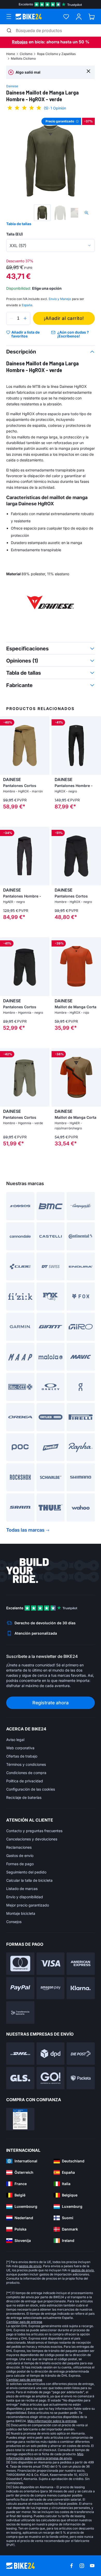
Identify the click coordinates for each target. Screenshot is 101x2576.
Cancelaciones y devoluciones (32, 1839)
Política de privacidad (25, 1781)
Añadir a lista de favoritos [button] (26, 334)
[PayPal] (20, 1988)
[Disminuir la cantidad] (11, 318)
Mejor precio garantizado (28, 1905)
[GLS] (20, 2078)
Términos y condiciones (26, 1764)
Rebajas (20, 42)
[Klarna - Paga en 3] (81, 1988)
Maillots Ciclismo (23, 58)
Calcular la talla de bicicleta (29, 1880)
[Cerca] (88, 71)
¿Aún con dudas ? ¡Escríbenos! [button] (73, 334)
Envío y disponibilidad (25, 1897)
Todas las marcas (25, 1530)
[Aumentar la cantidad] (25, 318)
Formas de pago (20, 1864)
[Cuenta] (79, 17)
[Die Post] (81, 2054)
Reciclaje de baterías (24, 1797)
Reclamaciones (19, 1847)
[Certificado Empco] (20, 2119)
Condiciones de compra (26, 1773)
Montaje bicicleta (21, 1913)
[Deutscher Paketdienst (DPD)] (51, 2054)
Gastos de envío (20, 1856)
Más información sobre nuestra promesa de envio (45, 2456)
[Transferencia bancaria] (20, 2012)
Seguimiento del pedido (26, 1872)
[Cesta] (92, 17)
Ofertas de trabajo (22, 1756)
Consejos (14, 1922)
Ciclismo (26, 54)
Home (11, 54)
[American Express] (81, 1964)
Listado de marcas (22, 1889)
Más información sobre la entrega (52, 2421)
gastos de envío (30, 2266)
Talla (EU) (15, 234)
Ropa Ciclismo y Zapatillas (56, 54)
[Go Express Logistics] (51, 2078)
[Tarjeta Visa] (51, 1964)
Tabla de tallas (19, 224)
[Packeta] (81, 2078)
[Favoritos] (66, 17)
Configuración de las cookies (31, 1789)
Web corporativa (20, 1748)
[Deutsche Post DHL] (20, 2054)
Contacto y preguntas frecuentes (34, 1831)
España (27, 305)
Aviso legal (15, 1740)
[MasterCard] (20, 1964)
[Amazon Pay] (51, 1988)
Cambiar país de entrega (24, 2322)
